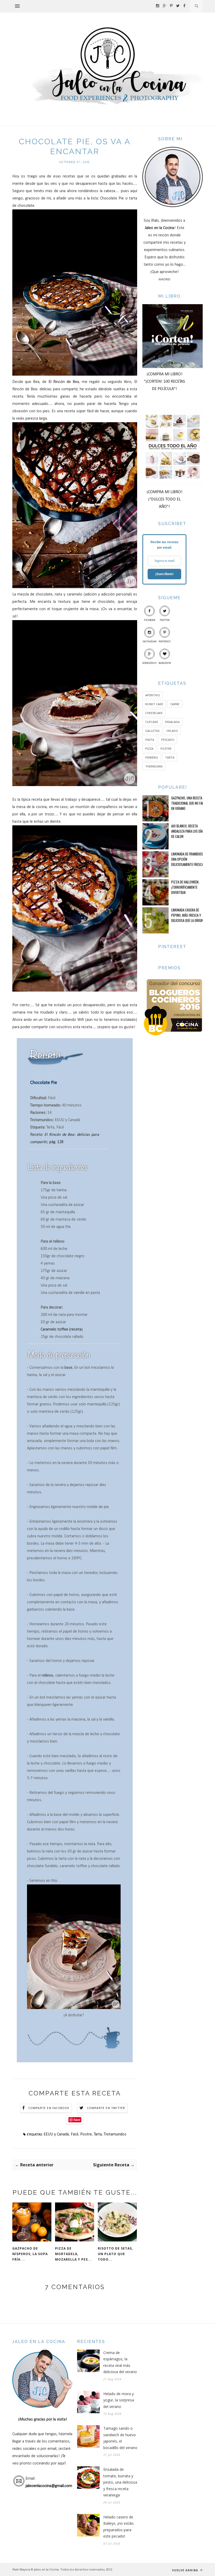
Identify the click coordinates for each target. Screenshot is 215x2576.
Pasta (150, 740)
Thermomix (154, 766)
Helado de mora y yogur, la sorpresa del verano (119, 2400)
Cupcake (152, 722)
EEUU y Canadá (56, 2134)
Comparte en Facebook (49, 2108)
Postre (86, 2134)
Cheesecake (154, 713)
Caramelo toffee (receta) (62, 1329)
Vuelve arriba (186, 2570)
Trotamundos (115, 2134)
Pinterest (165, 642)
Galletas (152, 731)
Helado (172, 731)
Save (77, 2120)
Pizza (149, 749)
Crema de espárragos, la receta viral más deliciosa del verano (120, 2362)
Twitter (165, 620)
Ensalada (172, 722)
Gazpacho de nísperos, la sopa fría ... (30, 2254)
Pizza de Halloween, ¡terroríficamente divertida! (185, 887)
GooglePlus (149, 663)
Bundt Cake (154, 704)
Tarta (98, 2134)
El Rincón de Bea (64, 382)
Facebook (150, 620)
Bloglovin (165, 663)
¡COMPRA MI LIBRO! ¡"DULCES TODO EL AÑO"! (165, 499)
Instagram (150, 642)
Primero (152, 757)
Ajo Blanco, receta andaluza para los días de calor (188, 831)
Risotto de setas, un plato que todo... (115, 2254)
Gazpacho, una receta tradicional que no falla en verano (189, 803)
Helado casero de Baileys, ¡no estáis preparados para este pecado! (119, 2527)
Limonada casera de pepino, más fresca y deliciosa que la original (189, 915)
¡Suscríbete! (164, 574)
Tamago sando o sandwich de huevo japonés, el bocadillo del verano (120, 2438)
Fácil (74, 2134)
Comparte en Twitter (106, 2108)
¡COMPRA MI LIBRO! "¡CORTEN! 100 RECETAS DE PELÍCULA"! (165, 382)
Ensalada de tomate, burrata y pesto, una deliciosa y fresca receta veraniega (120, 2482)
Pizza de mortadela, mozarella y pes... (73, 2254)
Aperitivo (153, 695)
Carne (175, 704)
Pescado (168, 740)
